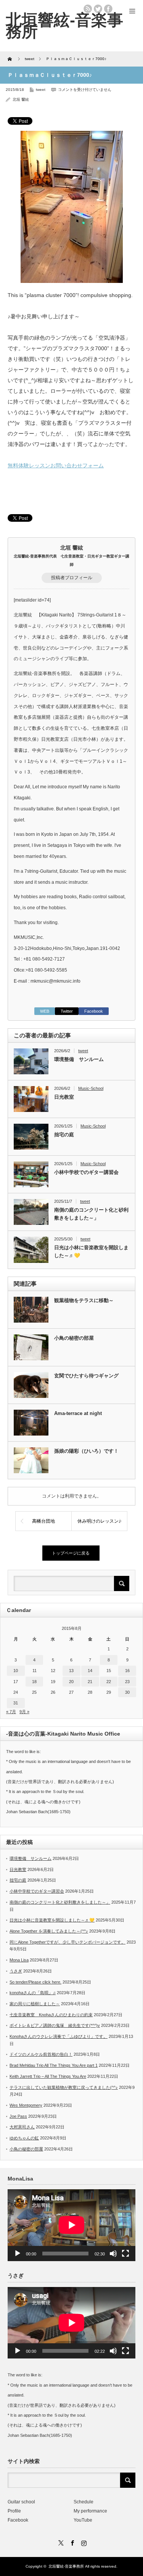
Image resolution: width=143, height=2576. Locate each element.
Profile (14, 2511)
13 (71, 1671)
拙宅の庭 (64, 1135)
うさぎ (16, 1971)
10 (16, 1671)
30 (127, 1692)
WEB (45, 1011)
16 (127, 1671)
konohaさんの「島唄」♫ (33, 1993)
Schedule (84, 2502)
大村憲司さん (22, 2127)
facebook (108, 9)
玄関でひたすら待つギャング (86, 1376)
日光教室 (64, 1097)
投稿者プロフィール (72, 578)
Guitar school (21, 2502)
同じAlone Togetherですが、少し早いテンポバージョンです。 (67, 1942)
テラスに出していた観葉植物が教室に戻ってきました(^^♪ (64, 2087)
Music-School (91, 1088)
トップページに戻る (71, 1553)
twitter (98, 9)
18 (34, 1682)
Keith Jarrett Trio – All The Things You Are (48, 2076)
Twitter (67, 1011)
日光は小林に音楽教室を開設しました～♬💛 (91, 1251)
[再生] (18, 2254)
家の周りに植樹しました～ (35, 2004)
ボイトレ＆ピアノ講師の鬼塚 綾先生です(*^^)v (55, 2025)
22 (109, 1682)
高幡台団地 (43, 1521)
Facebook (94, 1011)
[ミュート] (113, 2254)
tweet (41, 90)
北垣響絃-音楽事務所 (64, 25)
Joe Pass (18, 2116)
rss (88, 9)
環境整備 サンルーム (79, 1059)
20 (71, 1682)
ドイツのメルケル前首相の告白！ (41, 2054)
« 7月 (11, 1712)
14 (90, 1671)
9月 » (24, 1712)
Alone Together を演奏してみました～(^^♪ (49, 1931)
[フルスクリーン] (125, 2254)
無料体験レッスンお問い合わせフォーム (56, 465)
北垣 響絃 (21, 99)
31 (16, 1703)
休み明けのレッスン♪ (99, 1521)
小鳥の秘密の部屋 (74, 1338)
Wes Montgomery (26, 2105)
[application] (71, 2225)
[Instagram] (83, 2542)
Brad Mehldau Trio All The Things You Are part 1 (54, 2065)
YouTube (83, 2520)
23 (127, 1682)
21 (90, 1682)
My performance (90, 2511)
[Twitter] (60, 2542)
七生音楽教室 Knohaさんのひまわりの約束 (51, 2015)
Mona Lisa (19, 1960)
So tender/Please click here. (35, 1982)
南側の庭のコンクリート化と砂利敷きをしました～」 (91, 1214)
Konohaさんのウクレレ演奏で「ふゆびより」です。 (59, 2036)
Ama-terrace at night (78, 1413)
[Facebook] (72, 2542)
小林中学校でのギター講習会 (86, 1172)
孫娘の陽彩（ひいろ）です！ (86, 1451)
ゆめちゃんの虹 (24, 2138)
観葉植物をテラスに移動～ (84, 1300)
